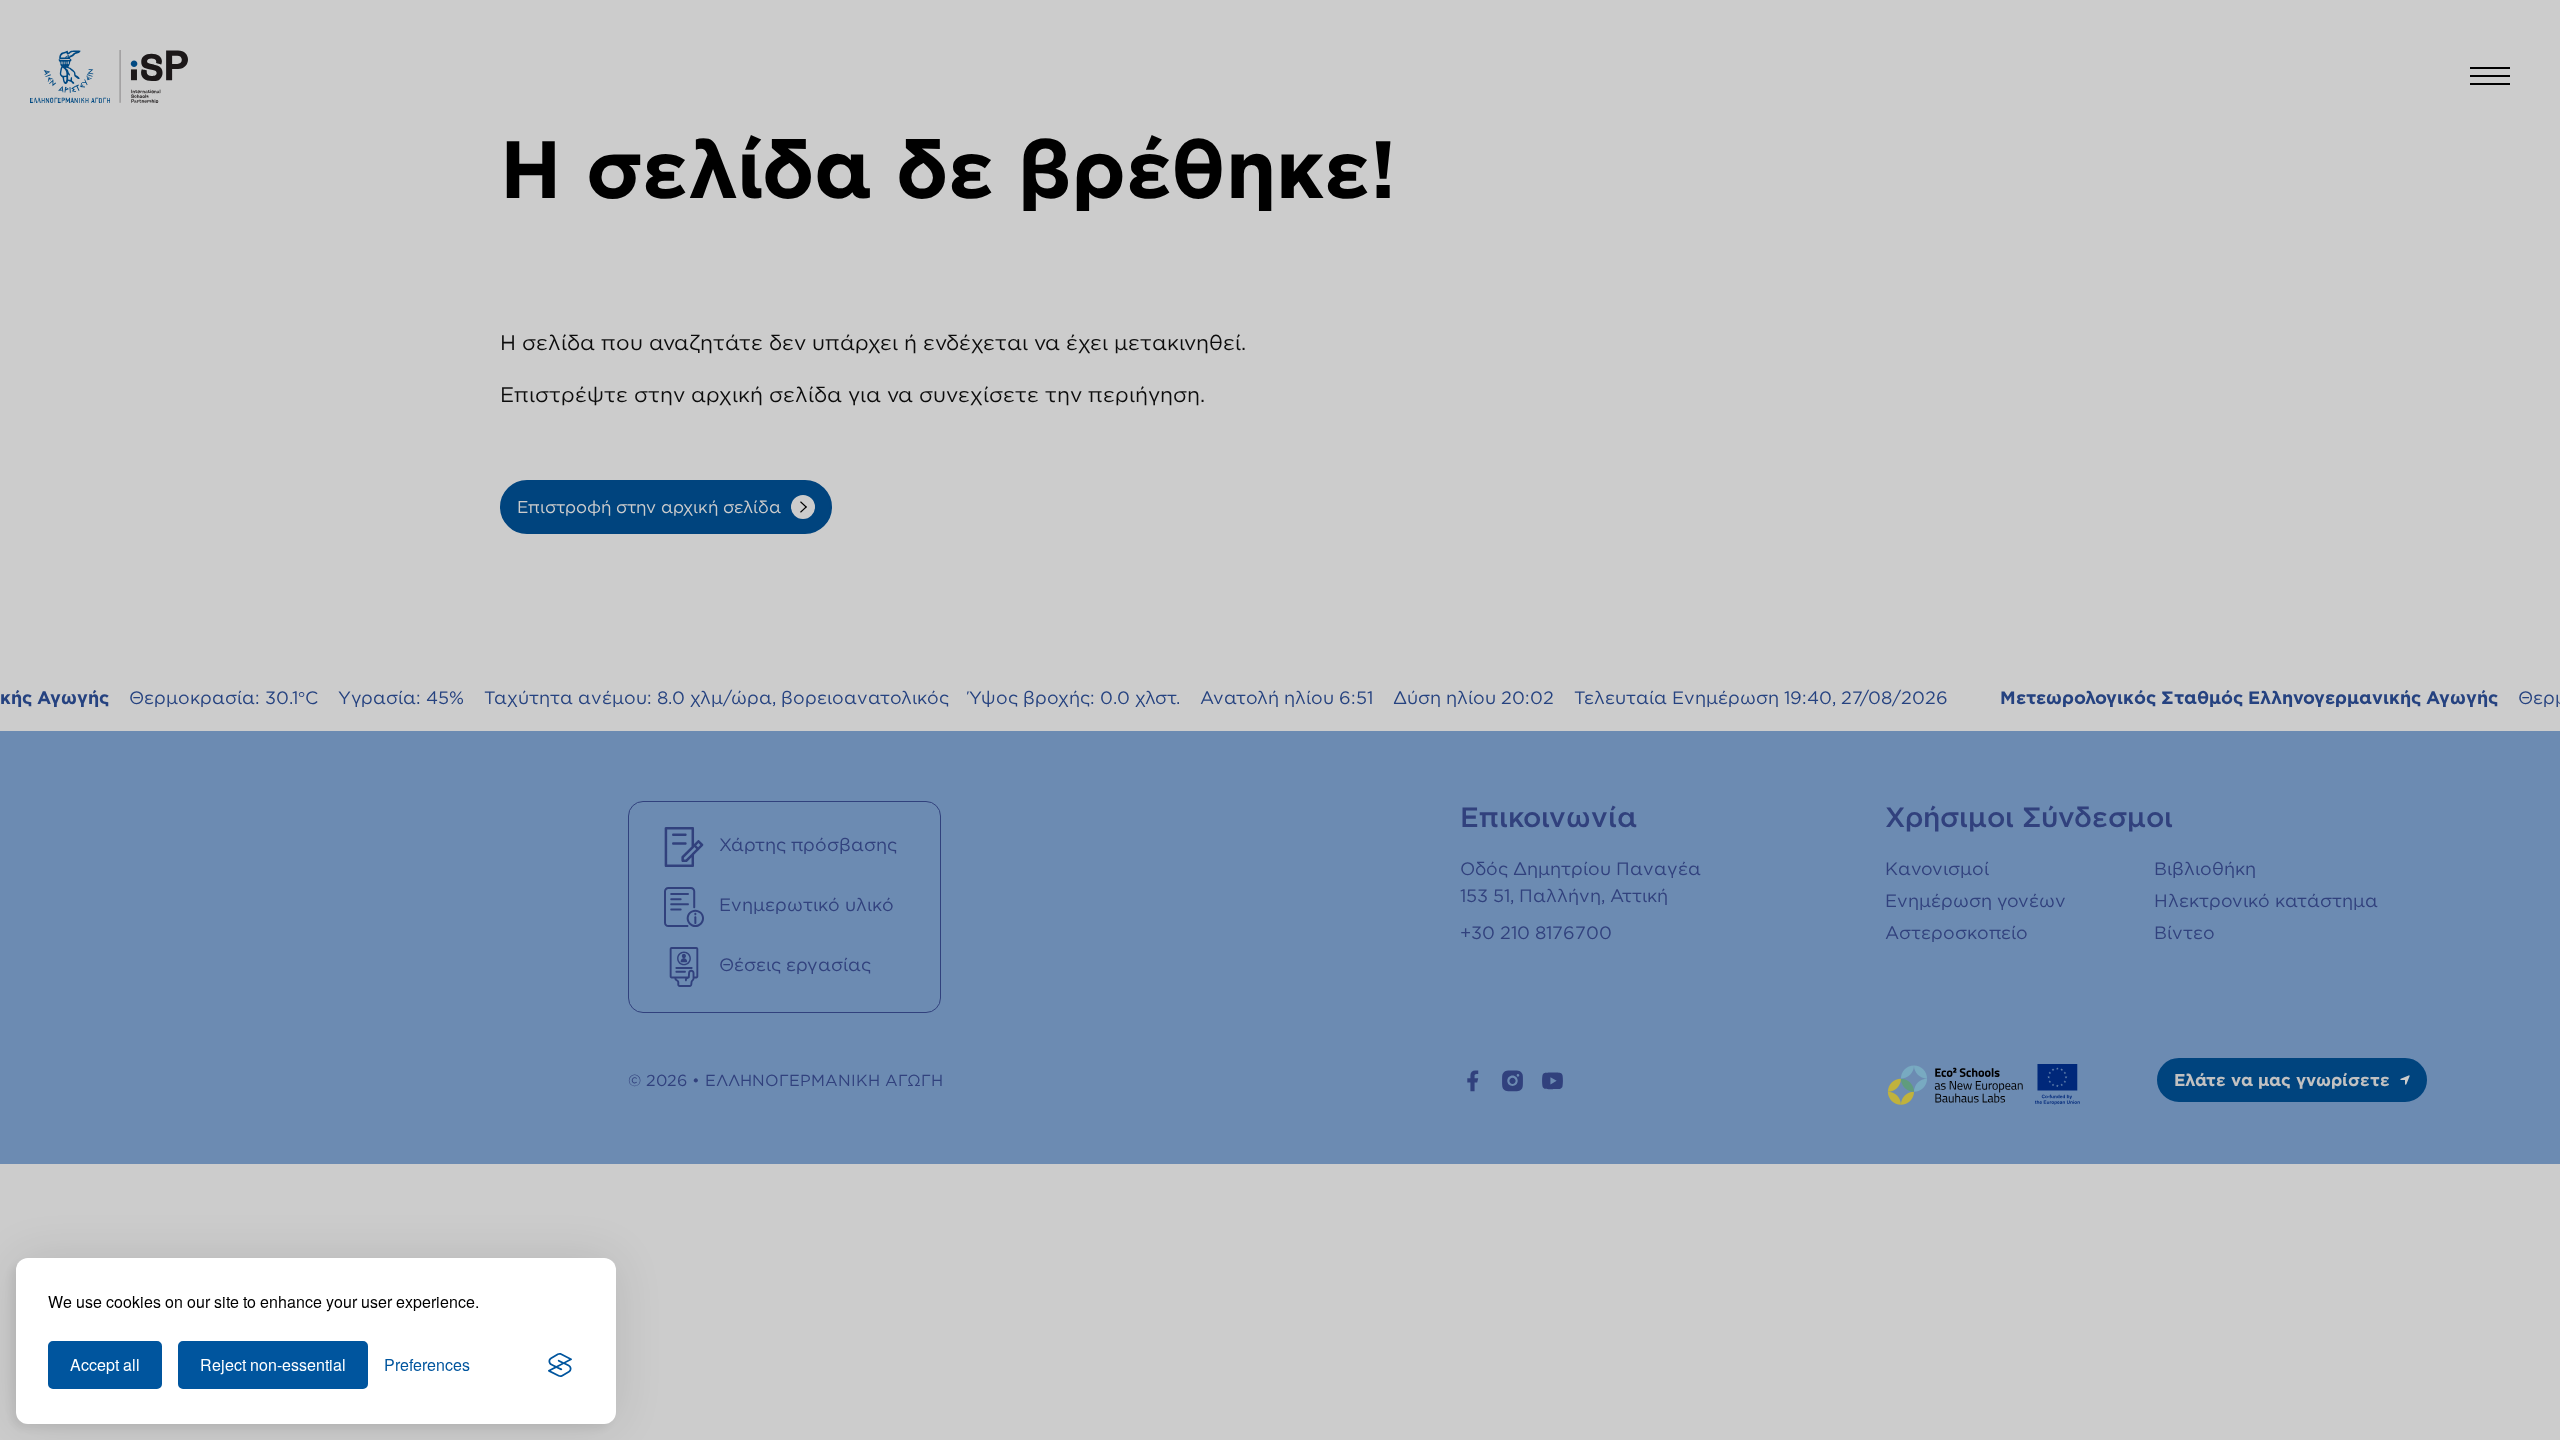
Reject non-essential (273, 1364)
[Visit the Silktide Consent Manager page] (560, 1365)
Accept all (105, 1364)
